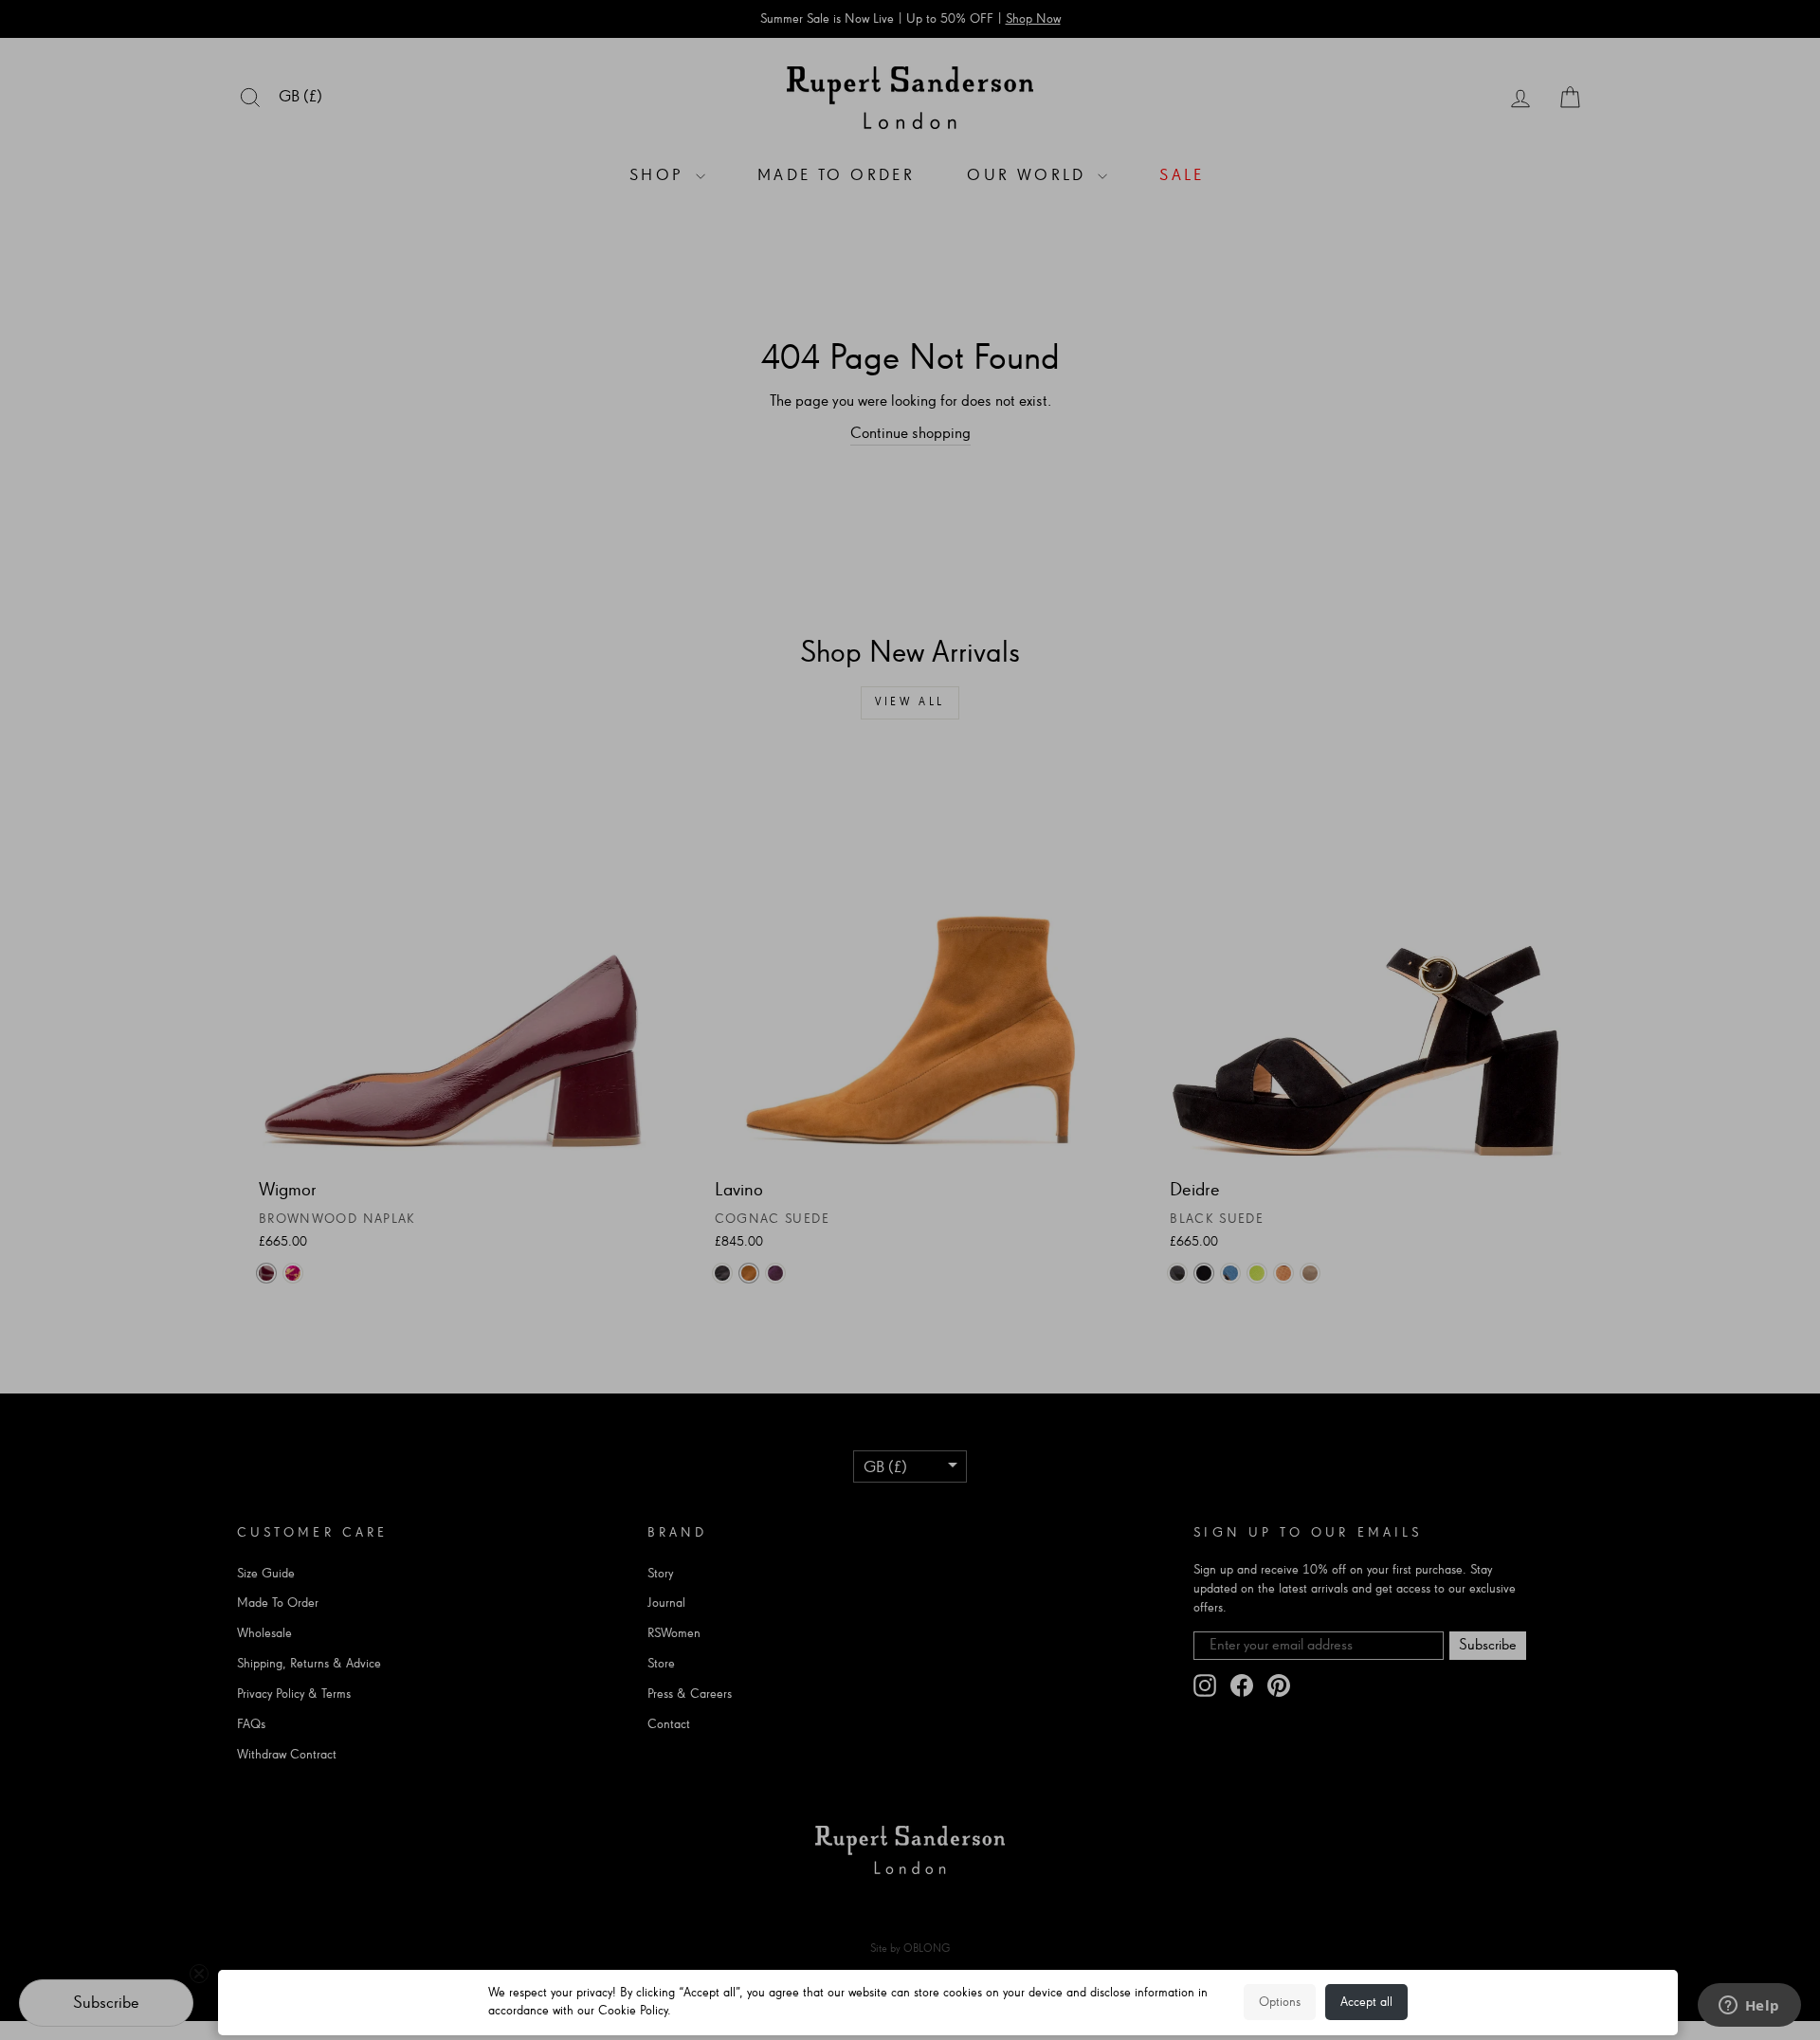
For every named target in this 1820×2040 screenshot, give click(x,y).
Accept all (1366, 2002)
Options (1280, 2002)
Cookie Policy (633, 2011)
